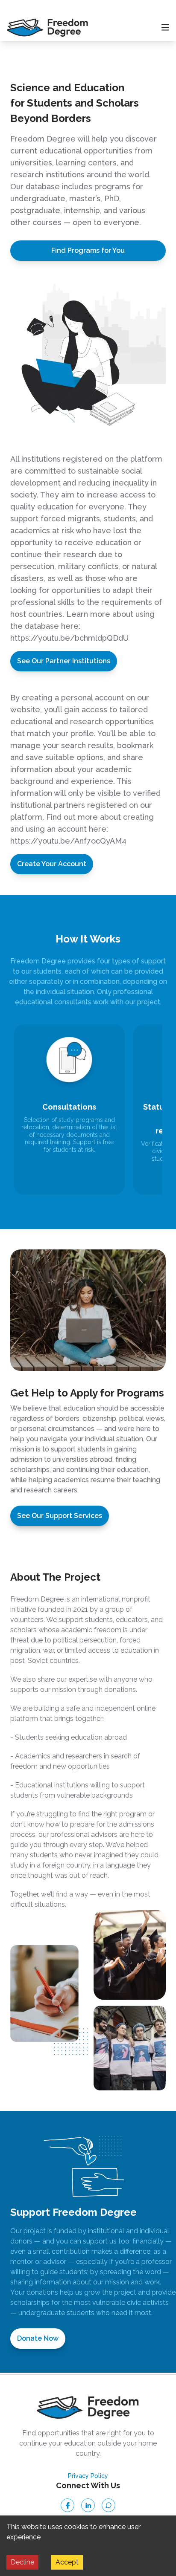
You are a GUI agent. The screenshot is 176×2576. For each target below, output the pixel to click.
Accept (67, 2562)
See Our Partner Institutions (64, 661)
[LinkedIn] (88, 2505)
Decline (22, 2562)
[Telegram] (109, 2505)
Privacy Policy (88, 2476)
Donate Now (38, 2338)
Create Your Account (52, 864)
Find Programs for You (88, 250)
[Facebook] (67, 2505)
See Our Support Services (60, 1516)
